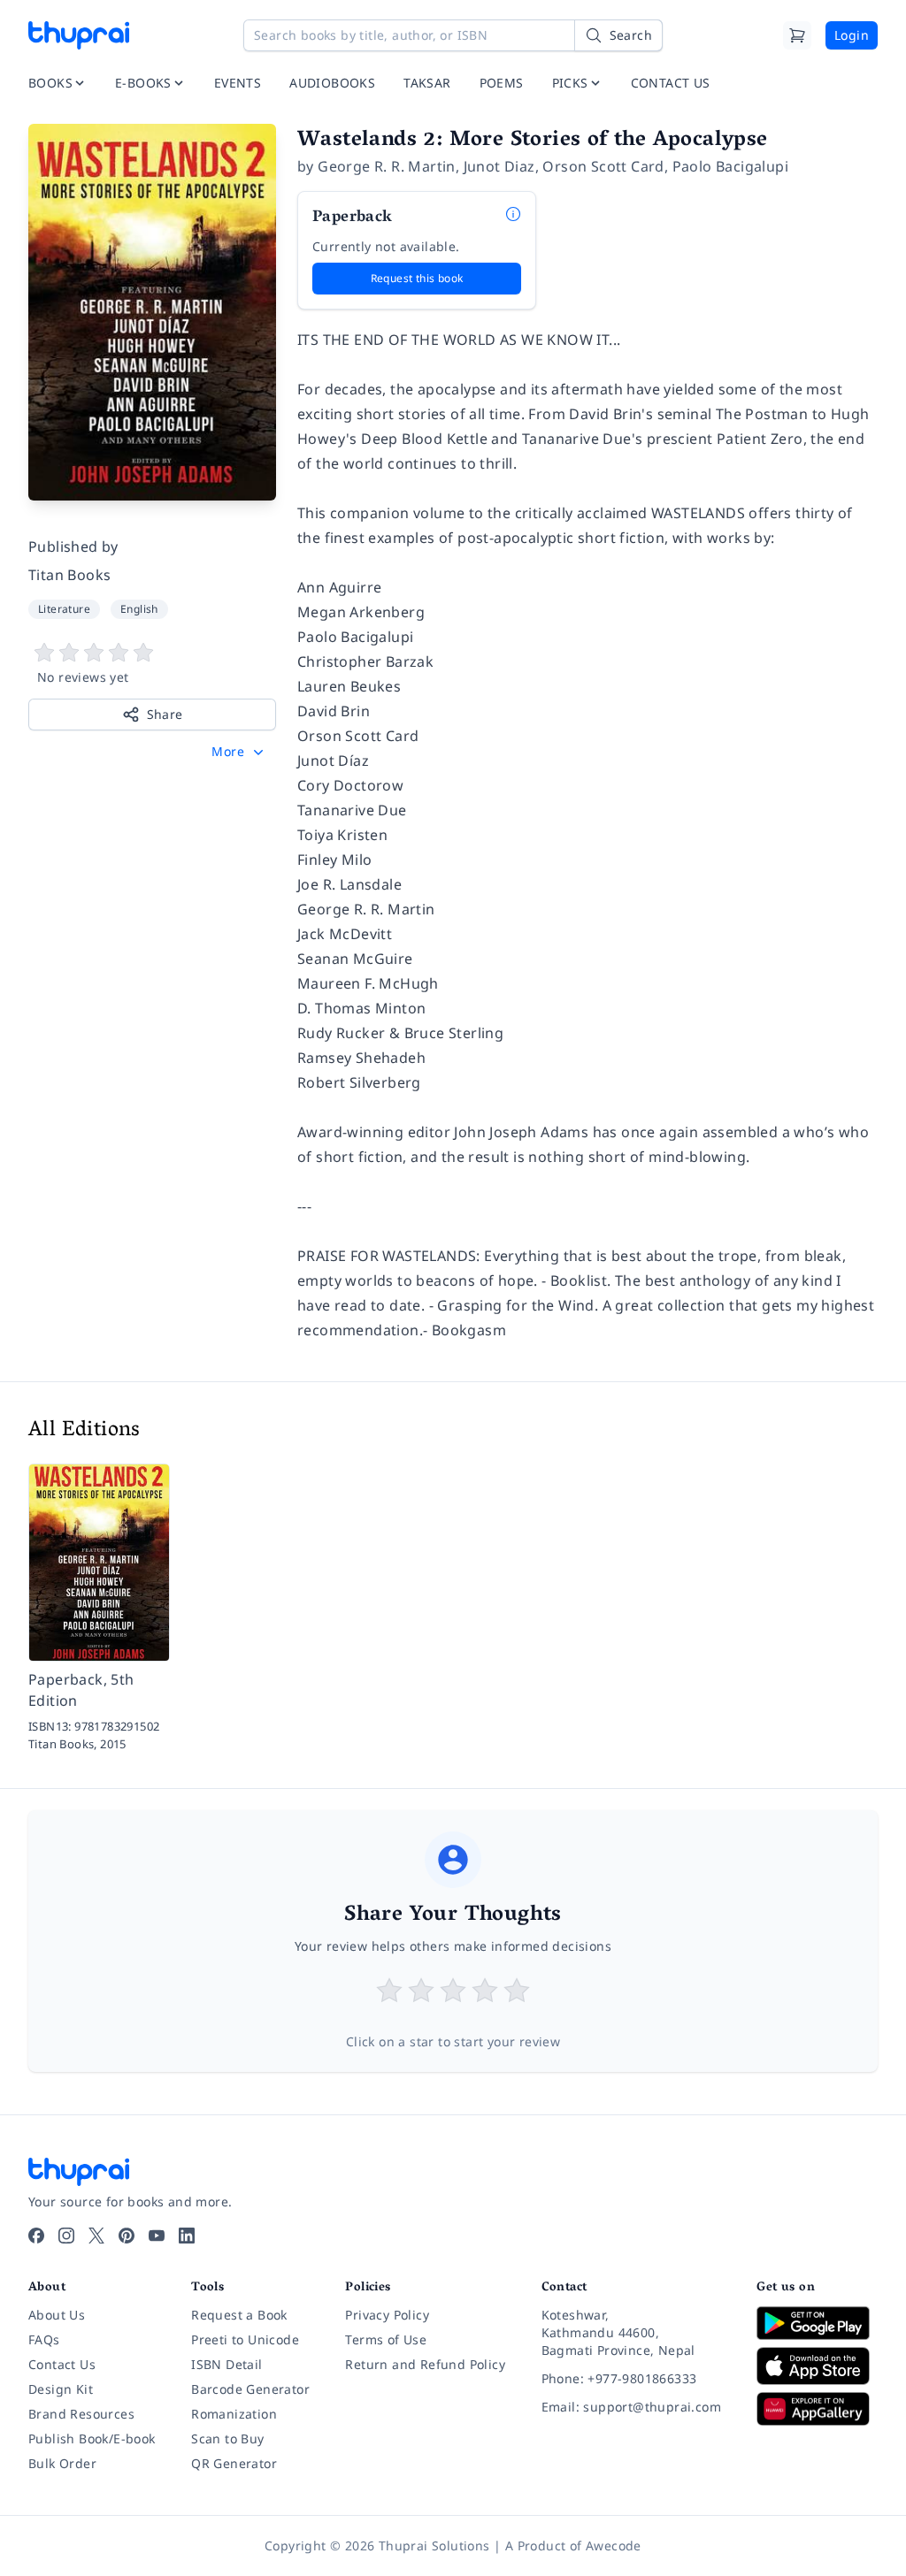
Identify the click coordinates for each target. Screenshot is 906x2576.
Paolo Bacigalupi (730, 166)
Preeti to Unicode (245, 2339)
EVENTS (238, 83)
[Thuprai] (79, 35)
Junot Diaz (499, 166)
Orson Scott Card (603, 166)
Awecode (614, 2545)
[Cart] (797, 35)
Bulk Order (62, 2463)
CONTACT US (671, 83)
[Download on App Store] (817, 2366)
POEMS (502, 83)
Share (165, 714)
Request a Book (239, 2315)
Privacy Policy (387, 2315)
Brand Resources (81, 2414)
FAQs (44, 2339)
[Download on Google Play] (817, 2323)
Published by (73, 547)
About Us (57, 2315)
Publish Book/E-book (92, 2438)
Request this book (417, 278)
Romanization (234, 2414)
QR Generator (234, 2463)
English (139, 609)
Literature (64, 609)
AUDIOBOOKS (332, 83)
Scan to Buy (227, 2438)
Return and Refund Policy (425, 2364)
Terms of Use (386, 2339)
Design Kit (61, 2389)
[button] (239, 752)
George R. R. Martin (387, 166)
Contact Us (62, 2364)
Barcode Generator (250, 2389)
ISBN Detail (226, 2364)
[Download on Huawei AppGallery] (817, 2409)
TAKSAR (427, 83)
